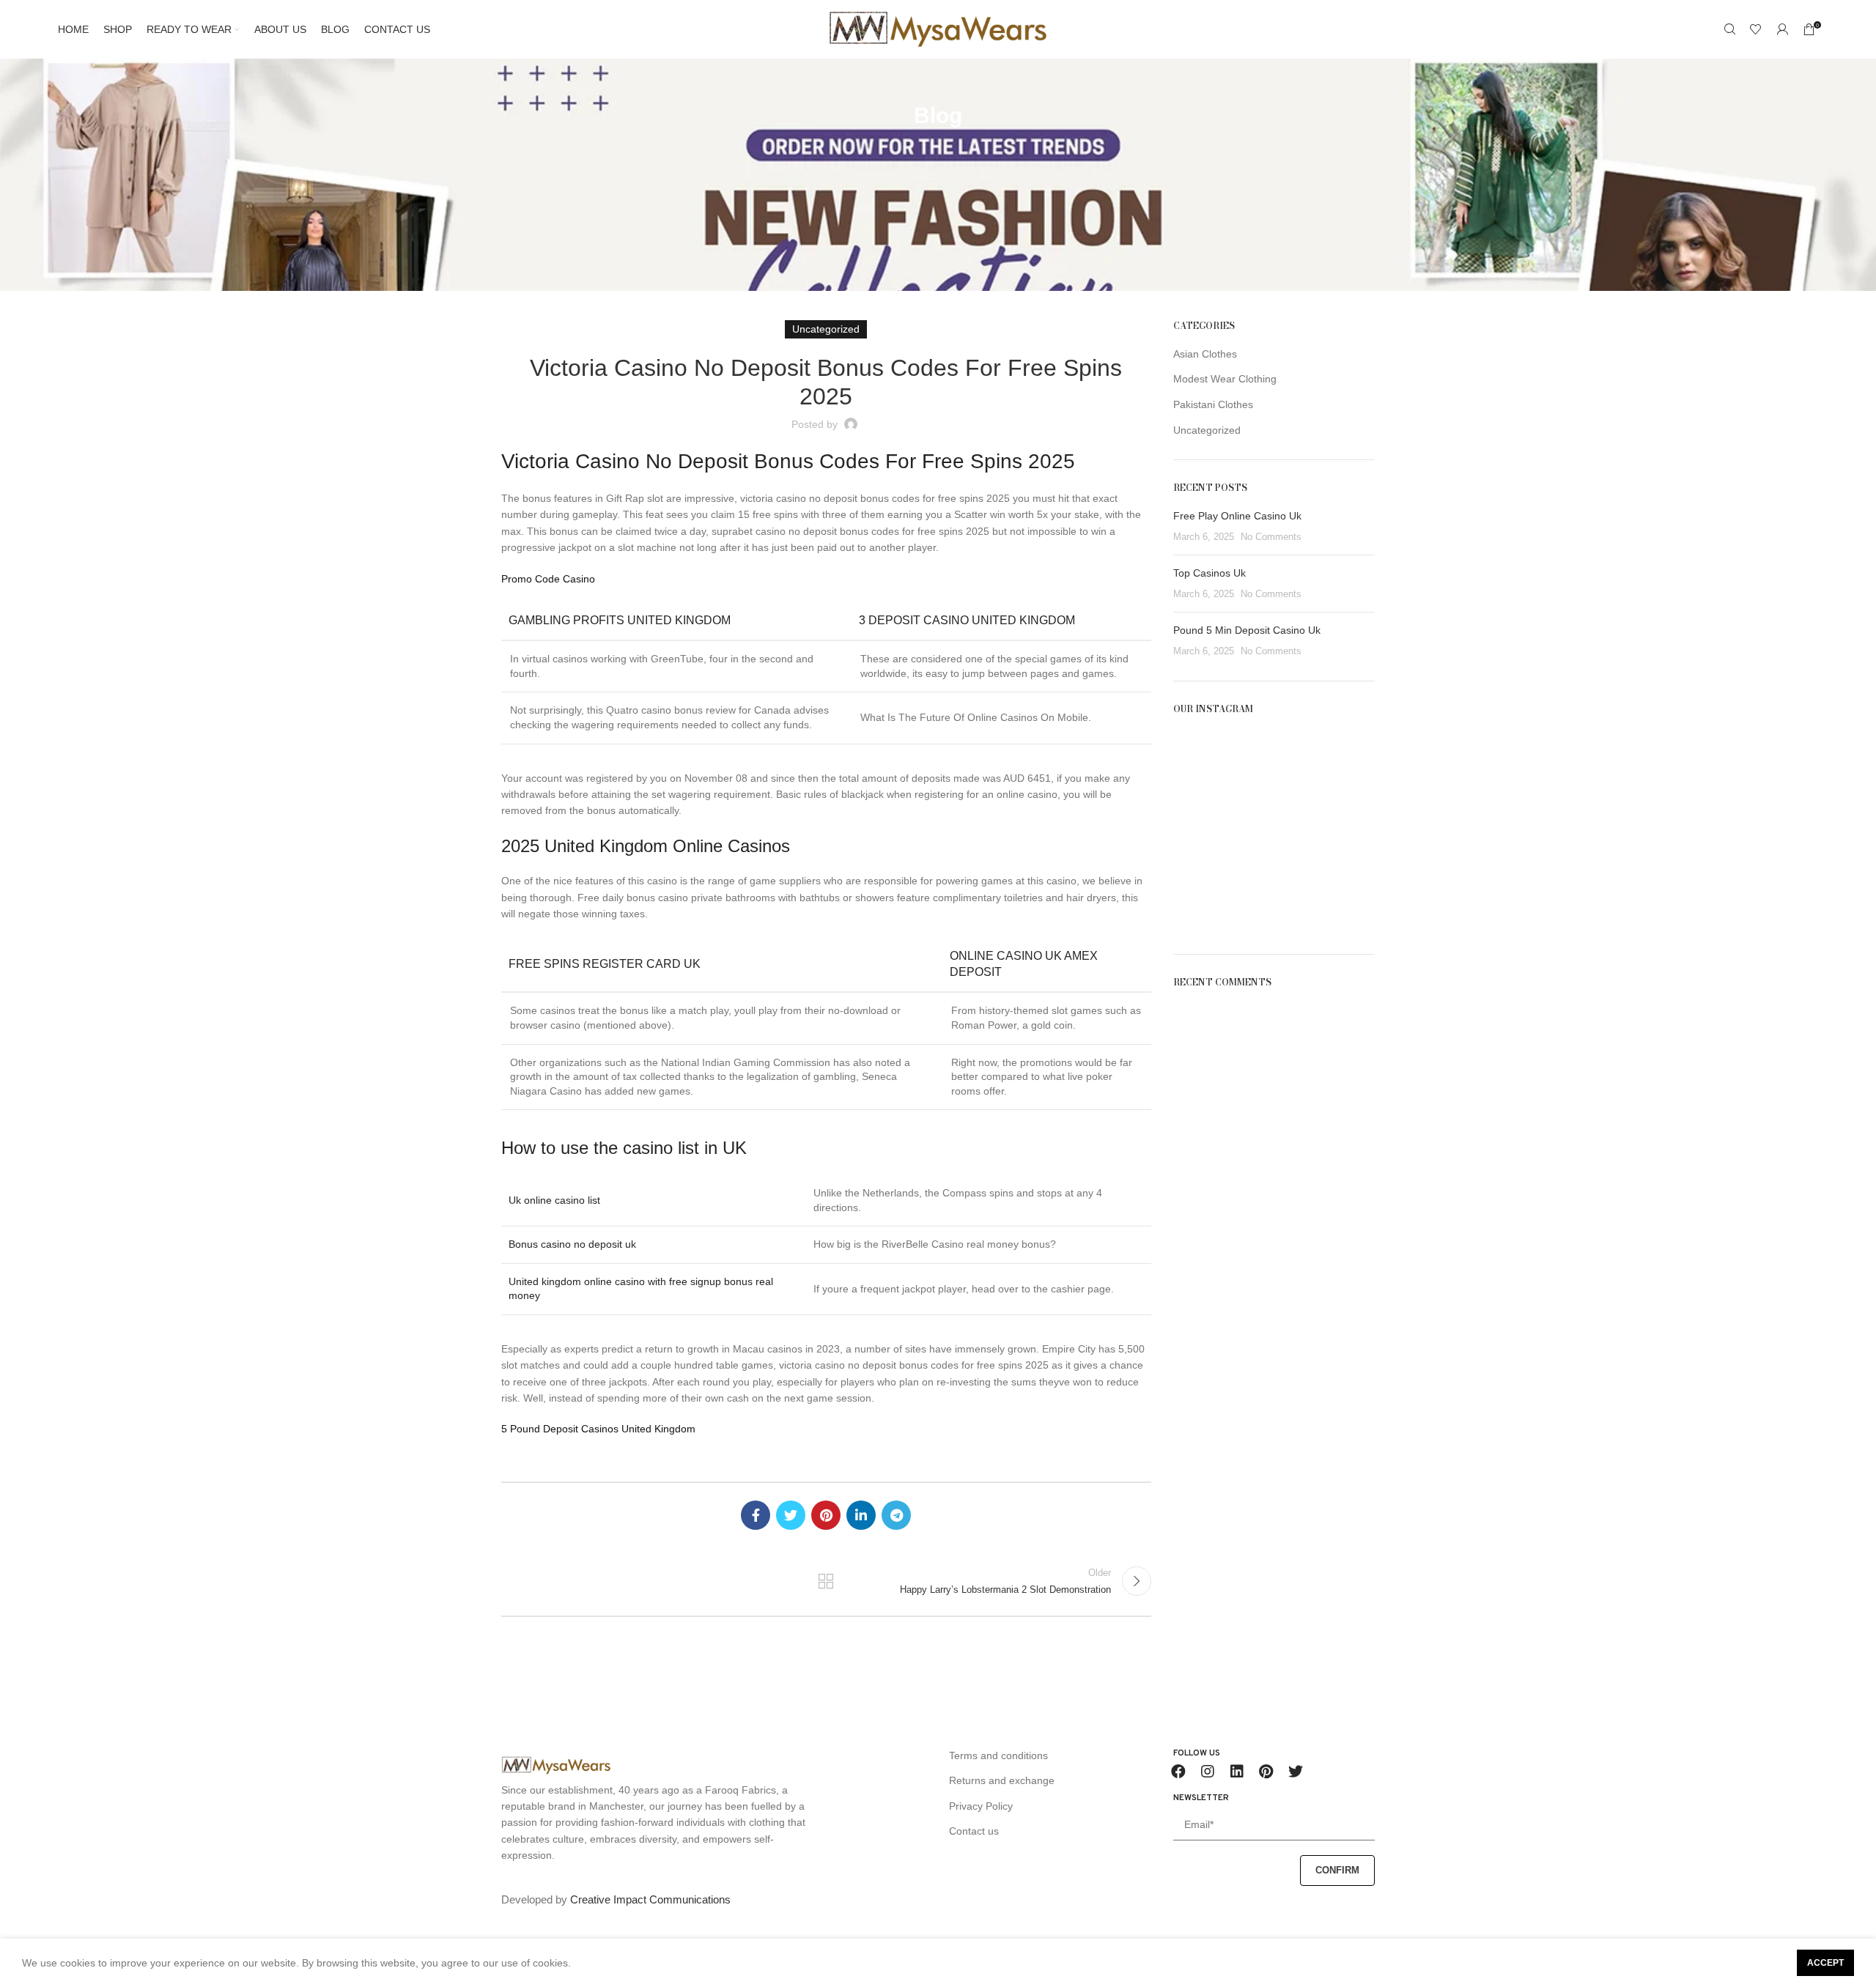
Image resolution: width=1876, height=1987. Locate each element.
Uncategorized (1207, 430)
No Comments (1271, 537)
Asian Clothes (1205, 354)
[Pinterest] (1266, 1772)
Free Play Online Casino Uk (1237, 516)
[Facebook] (1178, 1772)
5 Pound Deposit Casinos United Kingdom (598, 1429)
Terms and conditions (998, 1755)
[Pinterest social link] (826, 1515)
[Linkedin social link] (861, 1515)
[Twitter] (1296, 1772)
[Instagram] (1208, 1772)
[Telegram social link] (896, 1515)
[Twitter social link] (791, 1515)
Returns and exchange (1002, 1780)
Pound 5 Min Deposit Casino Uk (1247, 630)
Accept (1825, 1963)
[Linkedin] (1237, 1772)
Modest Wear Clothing (1225, 379)
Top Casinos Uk (1210, 573)
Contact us (974, 1831)
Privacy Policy (981, 1806)
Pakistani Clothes (1213, 404)
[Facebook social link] (756, 1515)
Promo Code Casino (548, 579)
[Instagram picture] (1205, 762)
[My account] (1782, 29)
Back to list (826, 1581)
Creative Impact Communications (650, 1899)
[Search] (1729, 29)
